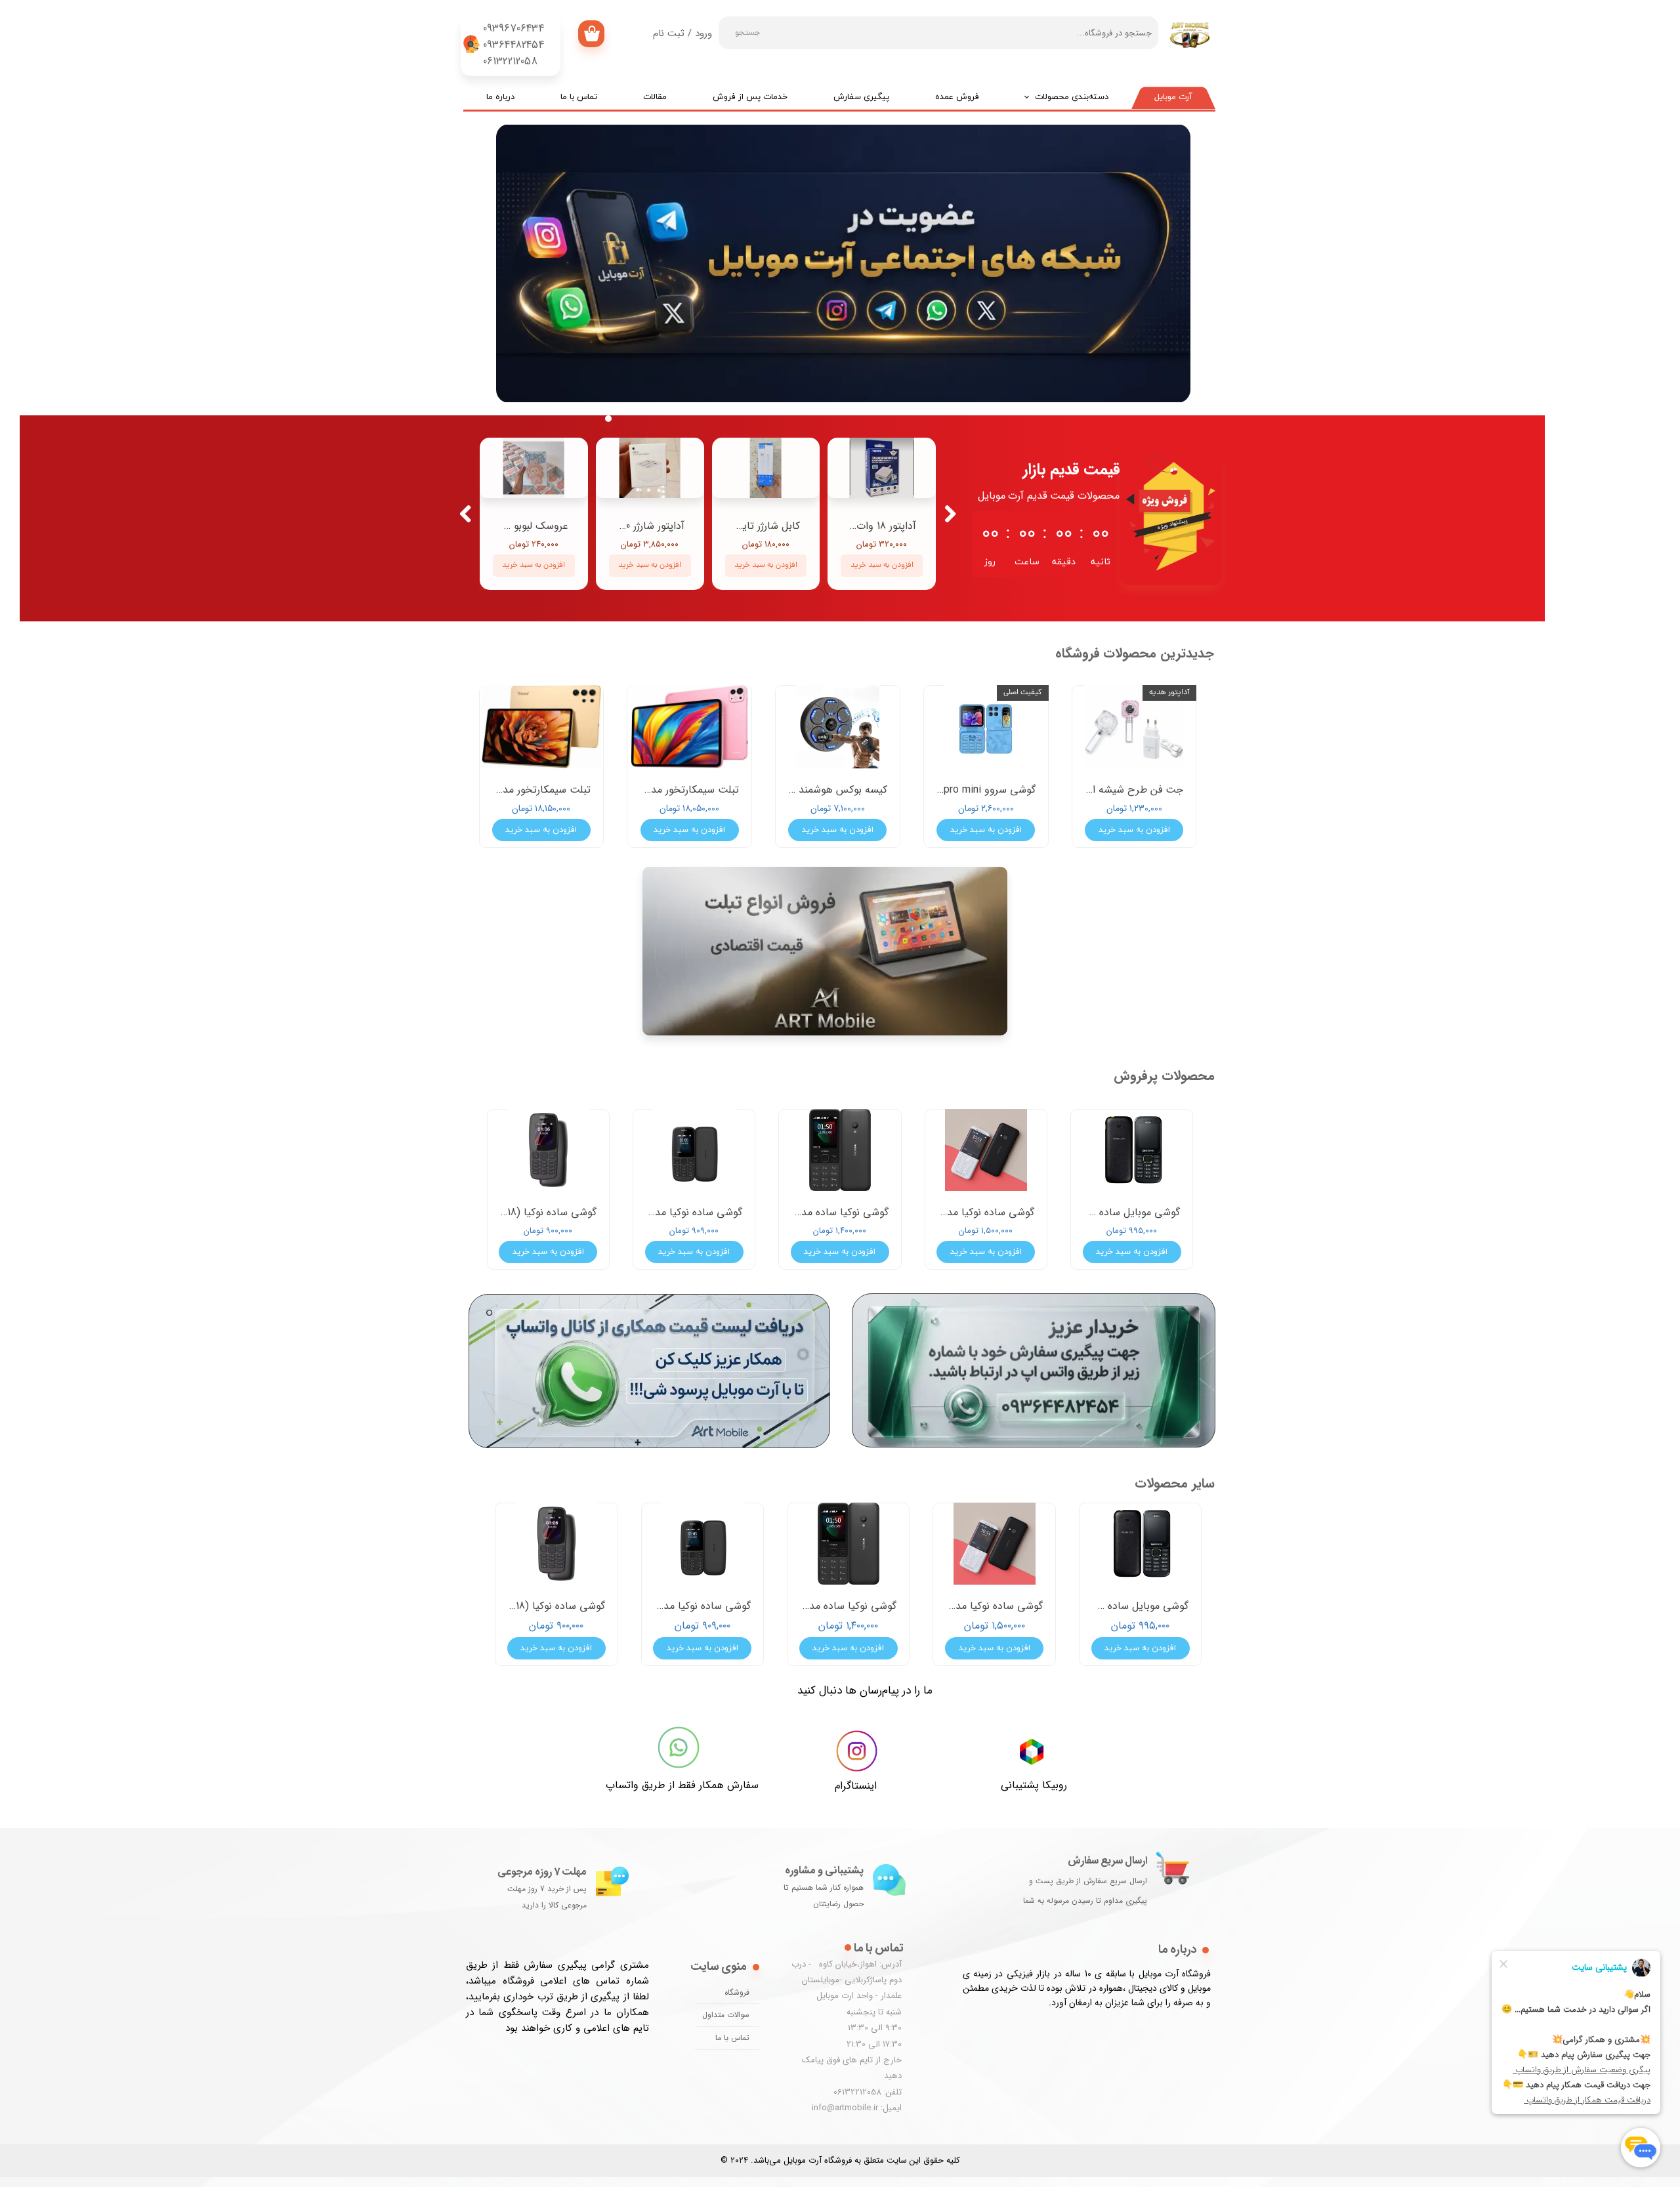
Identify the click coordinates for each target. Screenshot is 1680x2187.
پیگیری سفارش (861, 97)
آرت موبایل (1173, 97)
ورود (703, 33)
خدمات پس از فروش (750, 97)
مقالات (655, 97)
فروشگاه (737, 1992)
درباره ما (500, 97)
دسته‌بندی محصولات (1072, 97)
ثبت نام (669, 33)
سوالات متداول (726, 2015)
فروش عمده (957, 97)
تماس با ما (579, 97)
